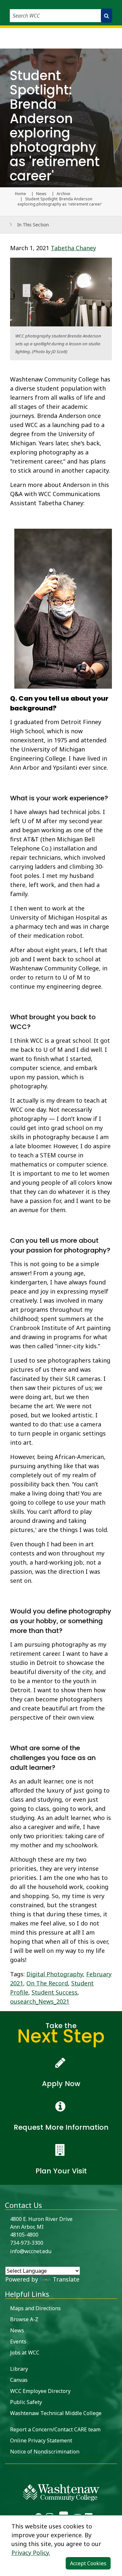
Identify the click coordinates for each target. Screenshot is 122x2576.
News (41, 194)
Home (20, 194)
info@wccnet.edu (31, 2251)
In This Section (33, 225)
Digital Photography (55, 1974)
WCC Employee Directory (40, 2391)
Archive (63, 194)
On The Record (47, 1983)
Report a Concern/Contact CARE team (55, 2429)
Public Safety (26, 2402)
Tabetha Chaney (73, 248)
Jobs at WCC (25, 2353)
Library (19, 2369)
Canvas (19, 2380)
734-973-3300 (27, 2243)
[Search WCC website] (107, 16)
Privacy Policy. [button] (31, 2553)
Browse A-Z (24, 2319)
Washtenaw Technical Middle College (56, 2413)
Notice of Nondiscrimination (45, 2452)
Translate (66, 2279)
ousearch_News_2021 (40, 2001)
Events (18, 2341)
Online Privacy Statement (41, 2440)
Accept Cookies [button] (88, 2563)
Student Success (54, 1992)
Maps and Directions (35, 2308)
